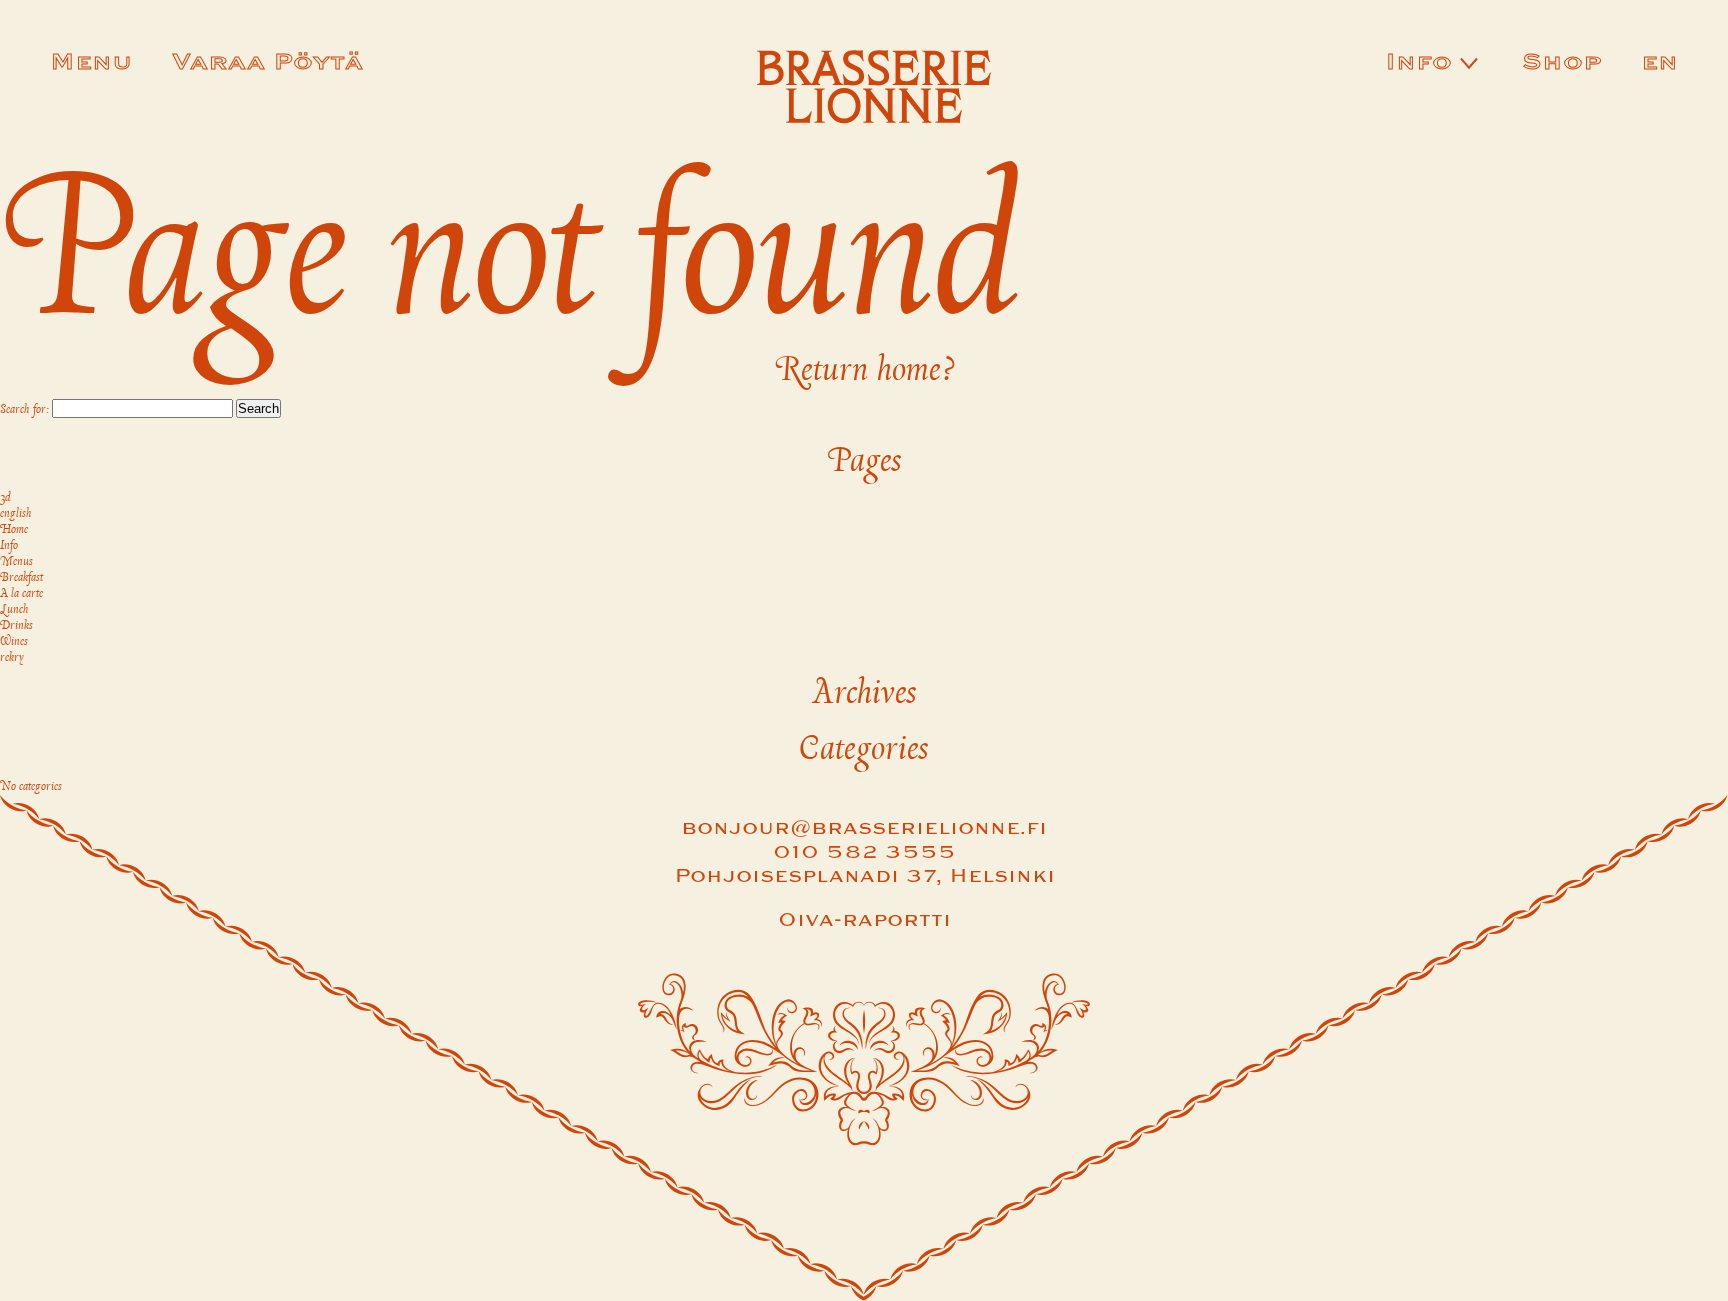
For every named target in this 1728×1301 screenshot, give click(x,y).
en (1659, 63)
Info (1418, 63)
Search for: (24, 410)
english (16, 514)
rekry (12, 658)
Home (14, 530)
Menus (16, 562)
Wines (14, 642)
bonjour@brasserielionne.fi (864, 829)
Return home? (864, 370)
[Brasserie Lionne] (874, 90)
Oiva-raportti (864, 921)
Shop (1561, 63)
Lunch (14, 610)
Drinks (16, 626)
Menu (91, 63)
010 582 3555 (864, 853)
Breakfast (21, 578)
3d (5, 498)
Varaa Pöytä (267, 63)
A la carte (21, 594)
